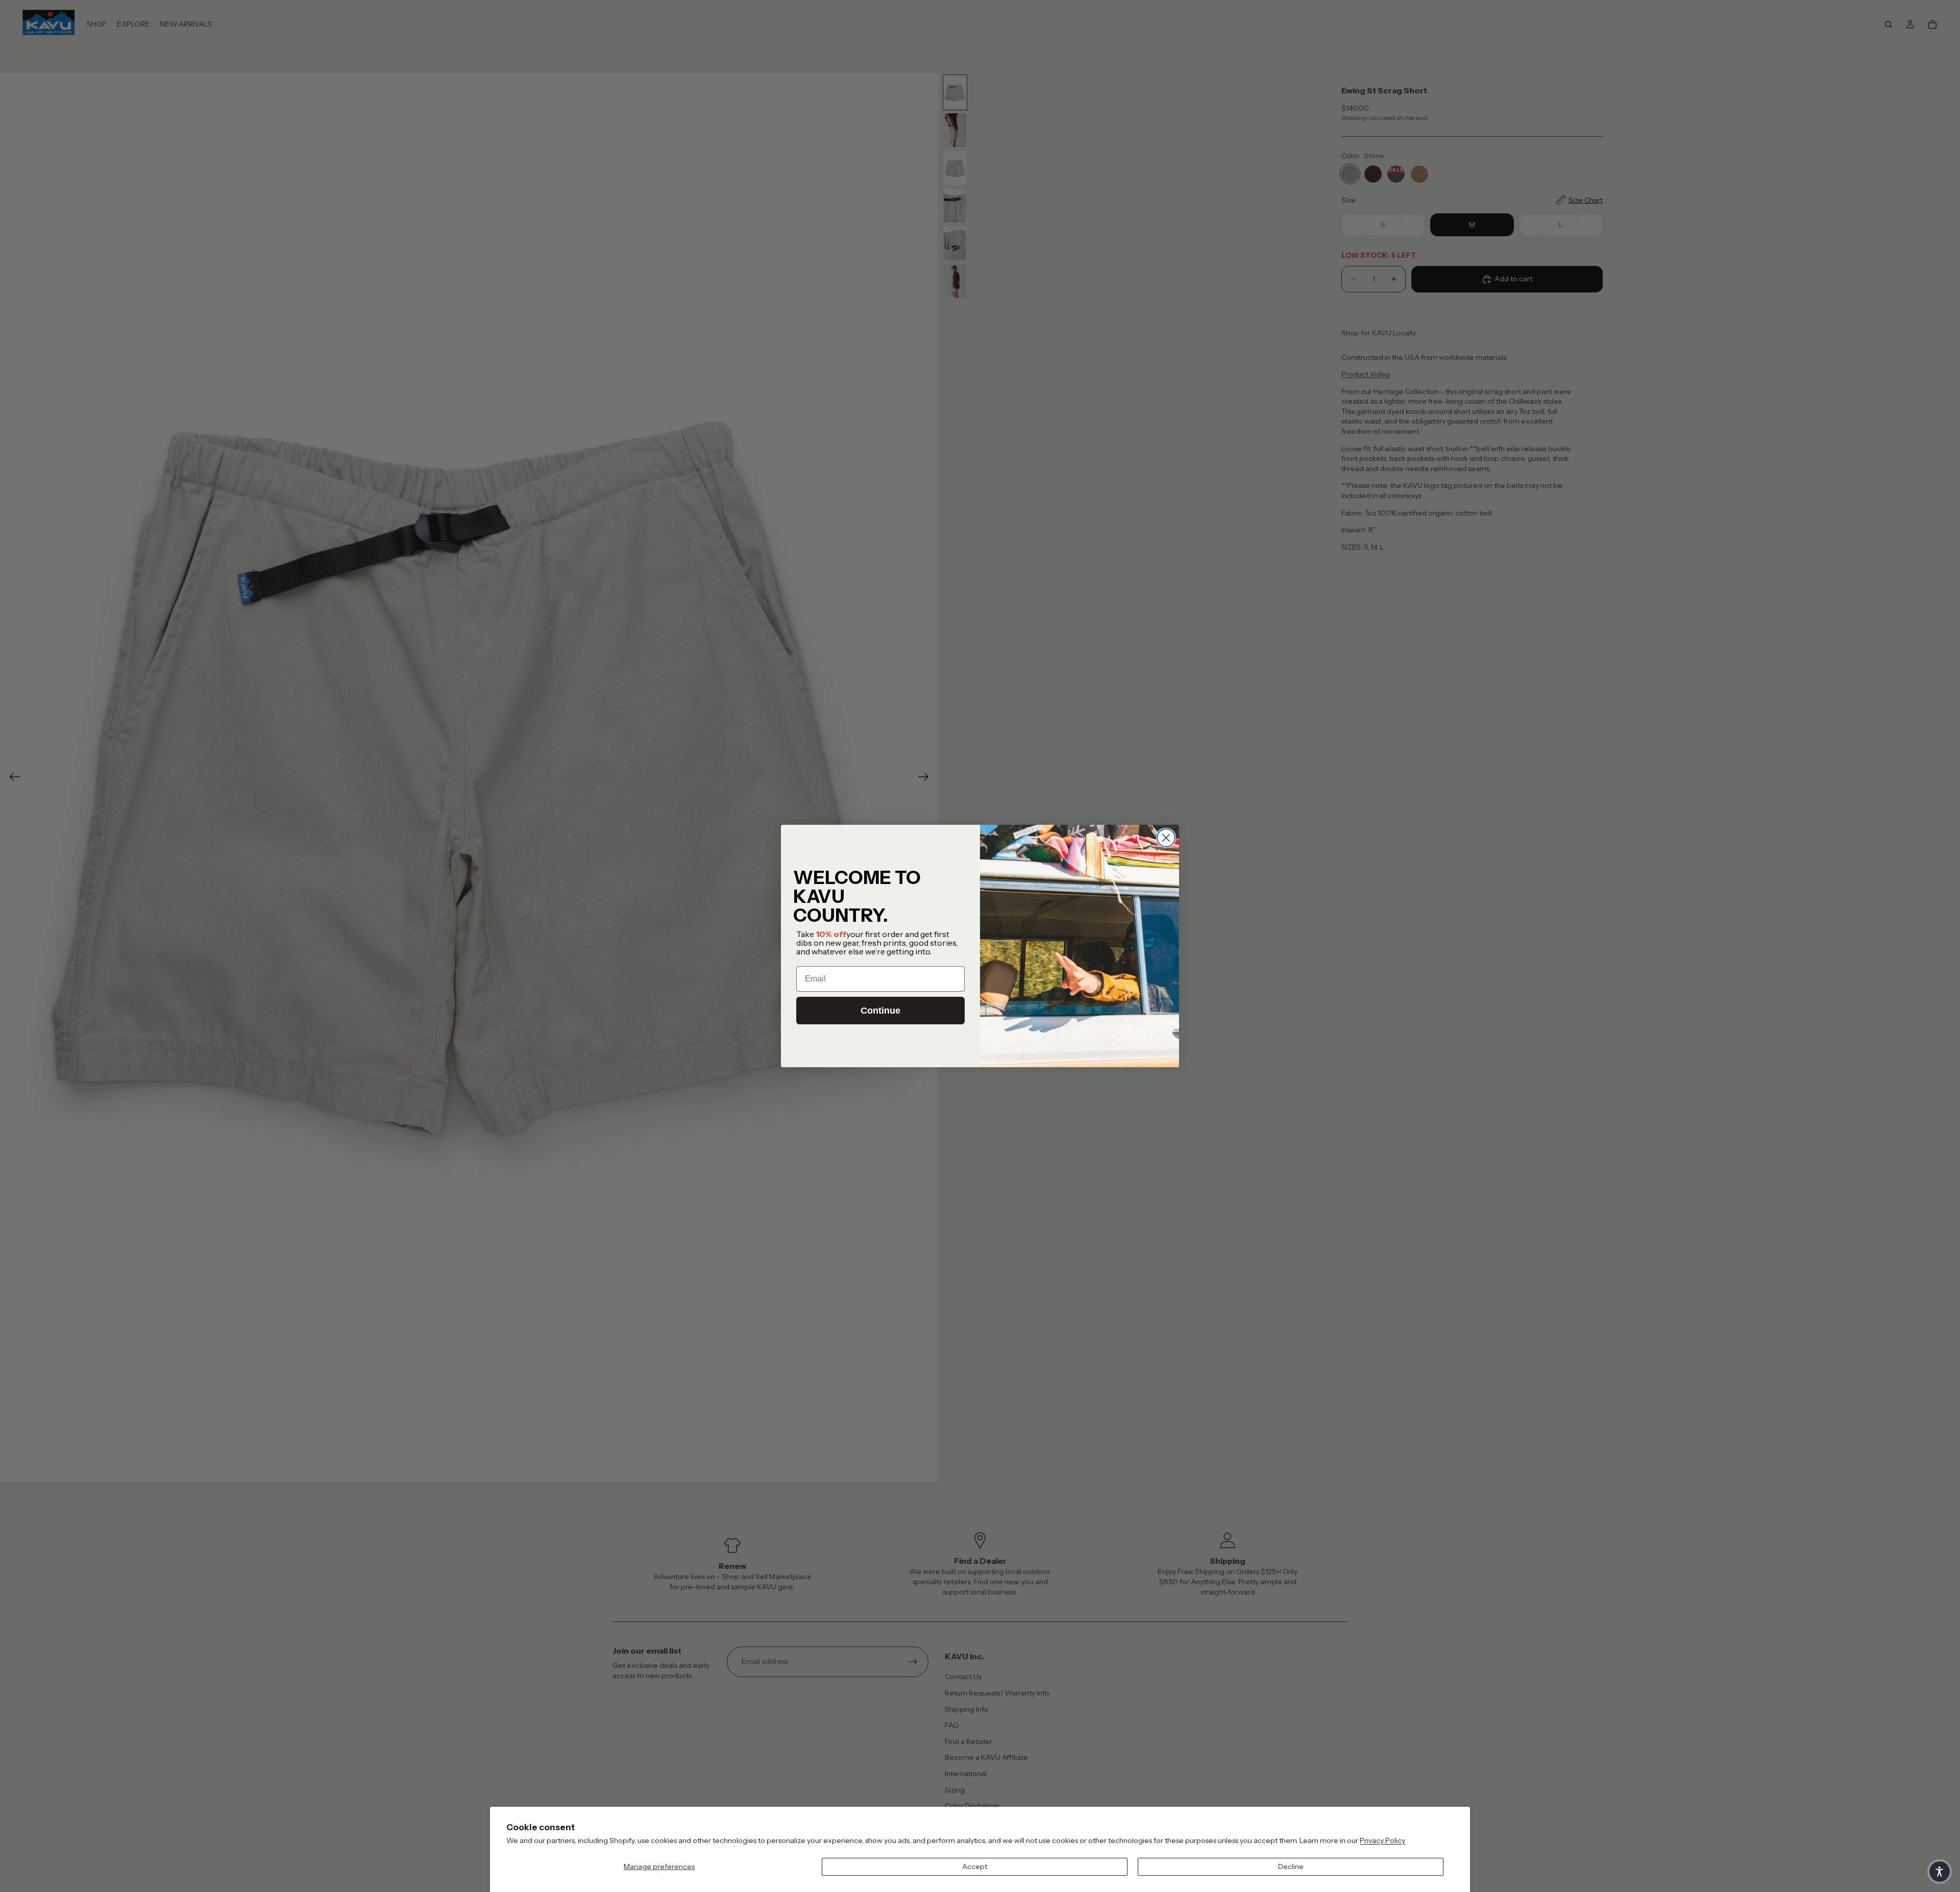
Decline (1291, 1866)
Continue (880, 1011)
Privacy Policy (1382, 1840)
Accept (975, 1866)
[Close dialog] (1166, 838)
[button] (1940, 1872)
